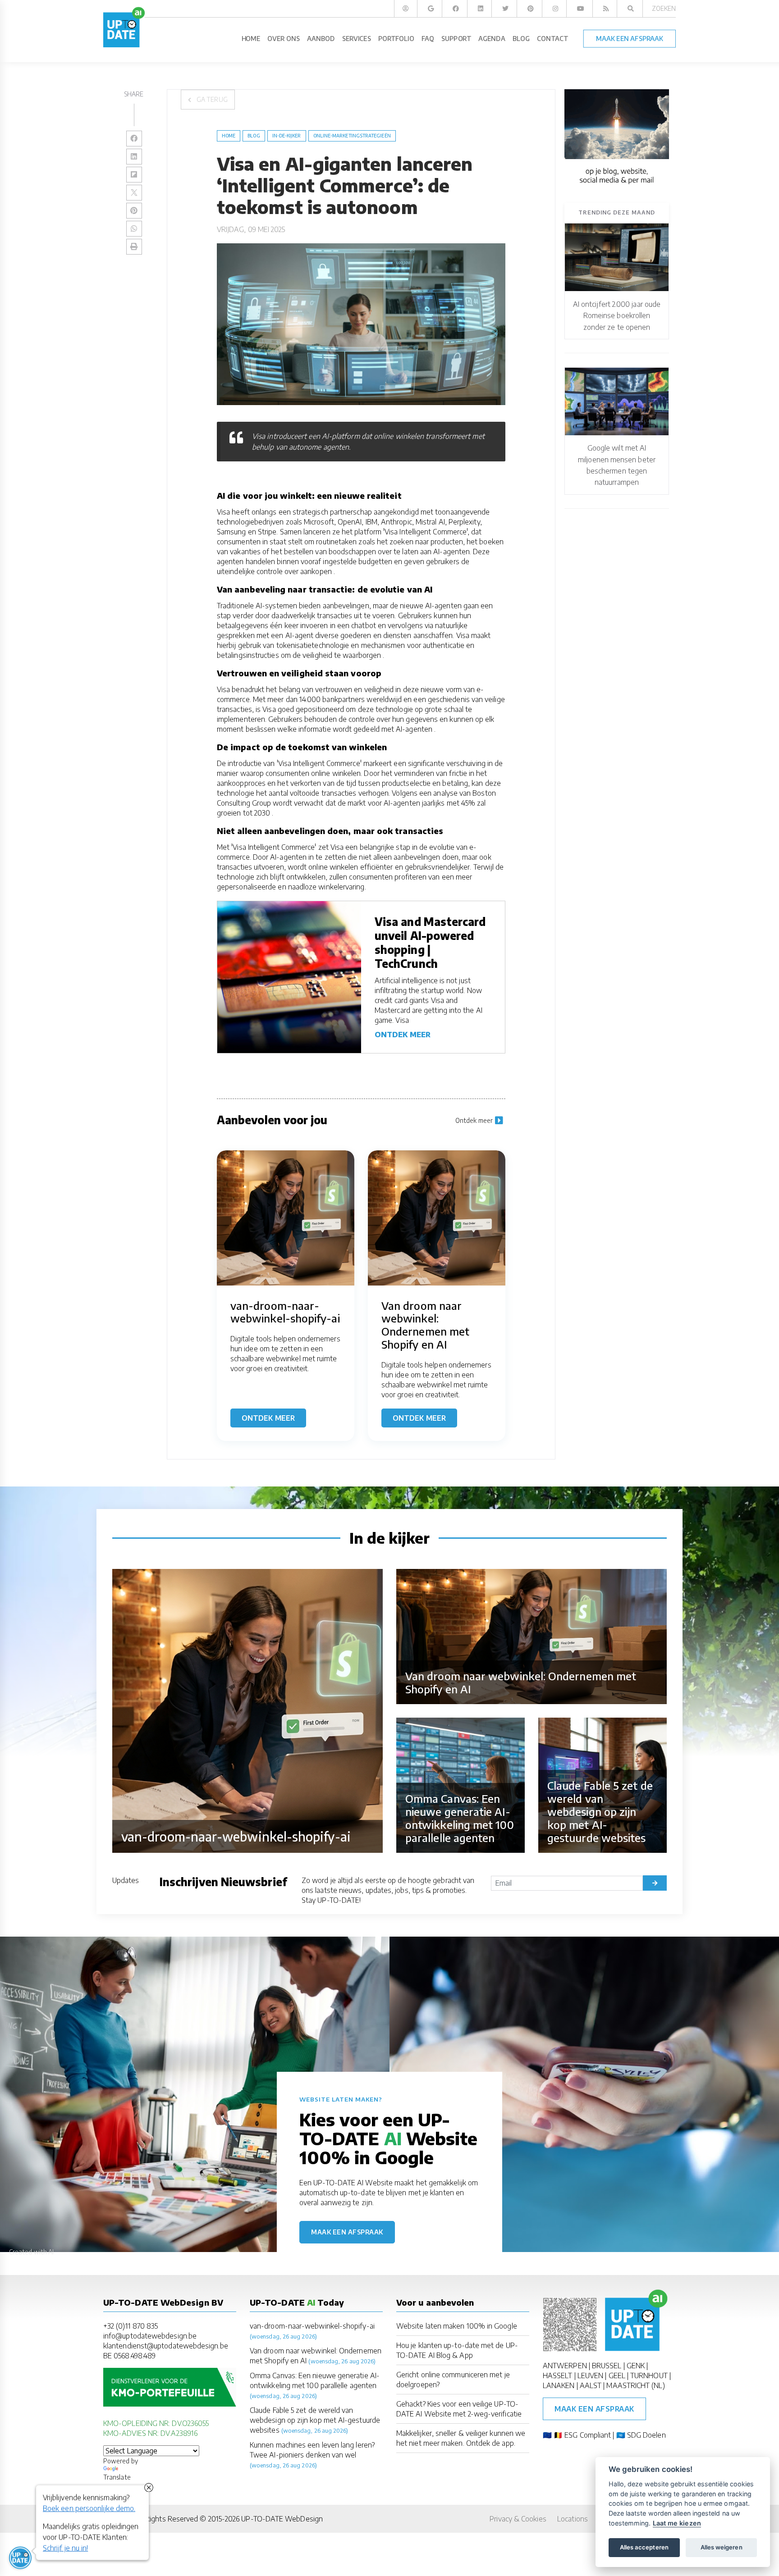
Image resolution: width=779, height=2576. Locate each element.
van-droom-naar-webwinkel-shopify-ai (312, 2326)
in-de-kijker (287, 136)
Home (229, 136)
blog (254, 136)
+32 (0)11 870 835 (131, 2326)
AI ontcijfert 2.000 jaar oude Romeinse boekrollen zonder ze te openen (617, 316)
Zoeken (664, 8)
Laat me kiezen (677, 2523)
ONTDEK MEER (403, 1035)
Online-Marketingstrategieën (352, 136)
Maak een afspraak (347, 2232)
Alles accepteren (644, 2547)
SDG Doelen (646, 2435)
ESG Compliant (588, 2435)
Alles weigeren (722, 2547)
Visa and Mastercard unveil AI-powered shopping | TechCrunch (430, 943)
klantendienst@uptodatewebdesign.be (166, 2346)
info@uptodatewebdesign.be (150, 2336)
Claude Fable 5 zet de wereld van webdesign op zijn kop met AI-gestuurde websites (315, 2420)
